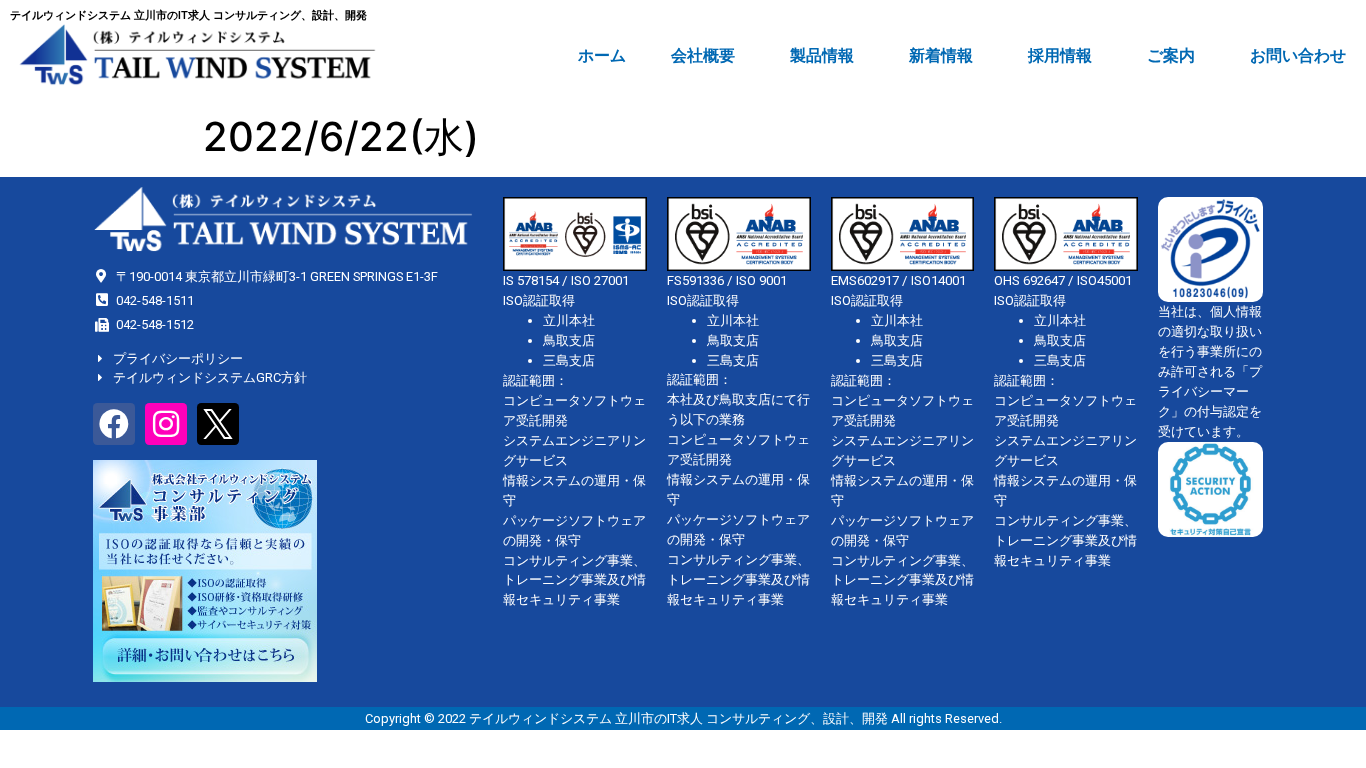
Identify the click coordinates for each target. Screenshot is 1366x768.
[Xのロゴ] (218, 424)
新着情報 (941, 55)
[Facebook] (114, 424)
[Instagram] (166, 424)
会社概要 (703, 55)
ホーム (602, 55)
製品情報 (822, 55)
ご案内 (1171, 55)
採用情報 (1060, 55)
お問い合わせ (1298, 55)
